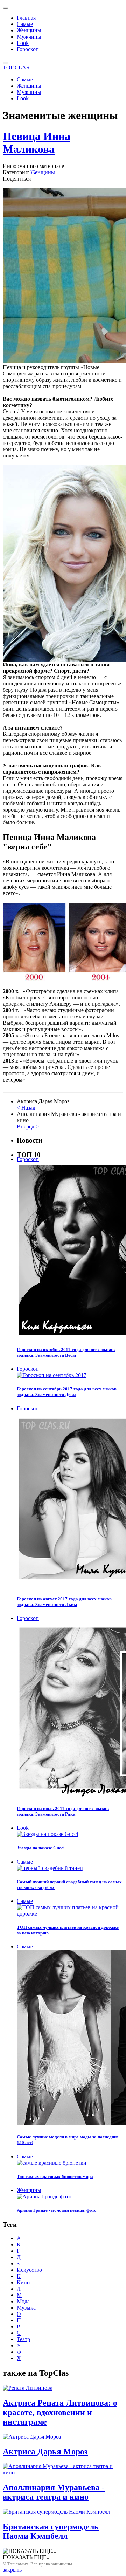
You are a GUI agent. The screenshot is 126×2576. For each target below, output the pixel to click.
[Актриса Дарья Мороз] (32, 2437)
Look (23, 43)
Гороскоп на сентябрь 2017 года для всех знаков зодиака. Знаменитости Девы (67, 1392)
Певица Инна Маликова (37, 143)
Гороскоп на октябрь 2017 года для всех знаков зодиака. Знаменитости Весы (66, 1352)
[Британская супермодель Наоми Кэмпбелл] (57, 2512)
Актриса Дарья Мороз (45, 2452)
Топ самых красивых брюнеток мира (55, 2177)
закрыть (12, 2570)
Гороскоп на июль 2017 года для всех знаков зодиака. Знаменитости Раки (63, 1811)
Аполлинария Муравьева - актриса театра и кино (54, 2492)
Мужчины (29, 37)
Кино (23, 2282)
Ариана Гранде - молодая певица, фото (57, 2210)
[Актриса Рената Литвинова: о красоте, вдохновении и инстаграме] (28, 2388)
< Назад (26, 1108)
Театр (23, 2339)
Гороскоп (28, 49)
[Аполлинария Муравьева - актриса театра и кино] (63, 2472)
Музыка (26, 2308)
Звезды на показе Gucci (41, 1848)
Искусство (29, 2270)
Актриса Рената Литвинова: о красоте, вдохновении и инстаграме (60, 2412)
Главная (26, 18)
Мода (23, 2301)
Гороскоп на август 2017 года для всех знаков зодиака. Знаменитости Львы (64, 1602)
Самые (25, 24)
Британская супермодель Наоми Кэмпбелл (51, 2531)
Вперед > (28, 1127)
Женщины (29, 30)
